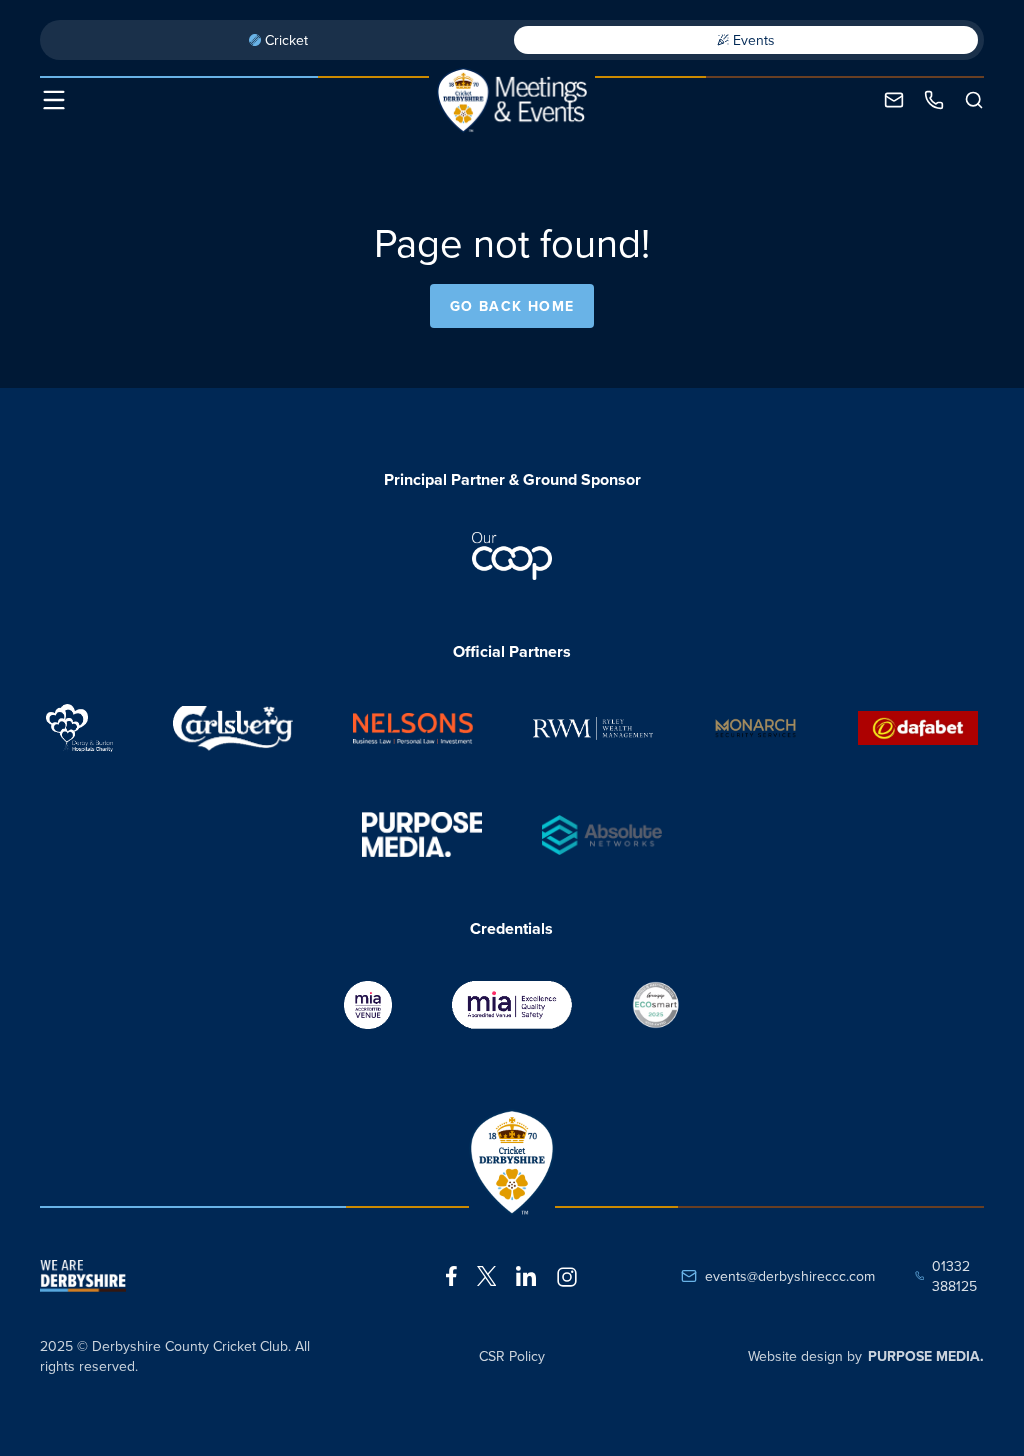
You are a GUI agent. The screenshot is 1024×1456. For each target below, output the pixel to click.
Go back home (512, 306)
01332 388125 (954, 1276)
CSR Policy (512, 1356)
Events (754, 40)
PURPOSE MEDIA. (926, 1356)
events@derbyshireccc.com (790, 1276)
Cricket (286, 40)
